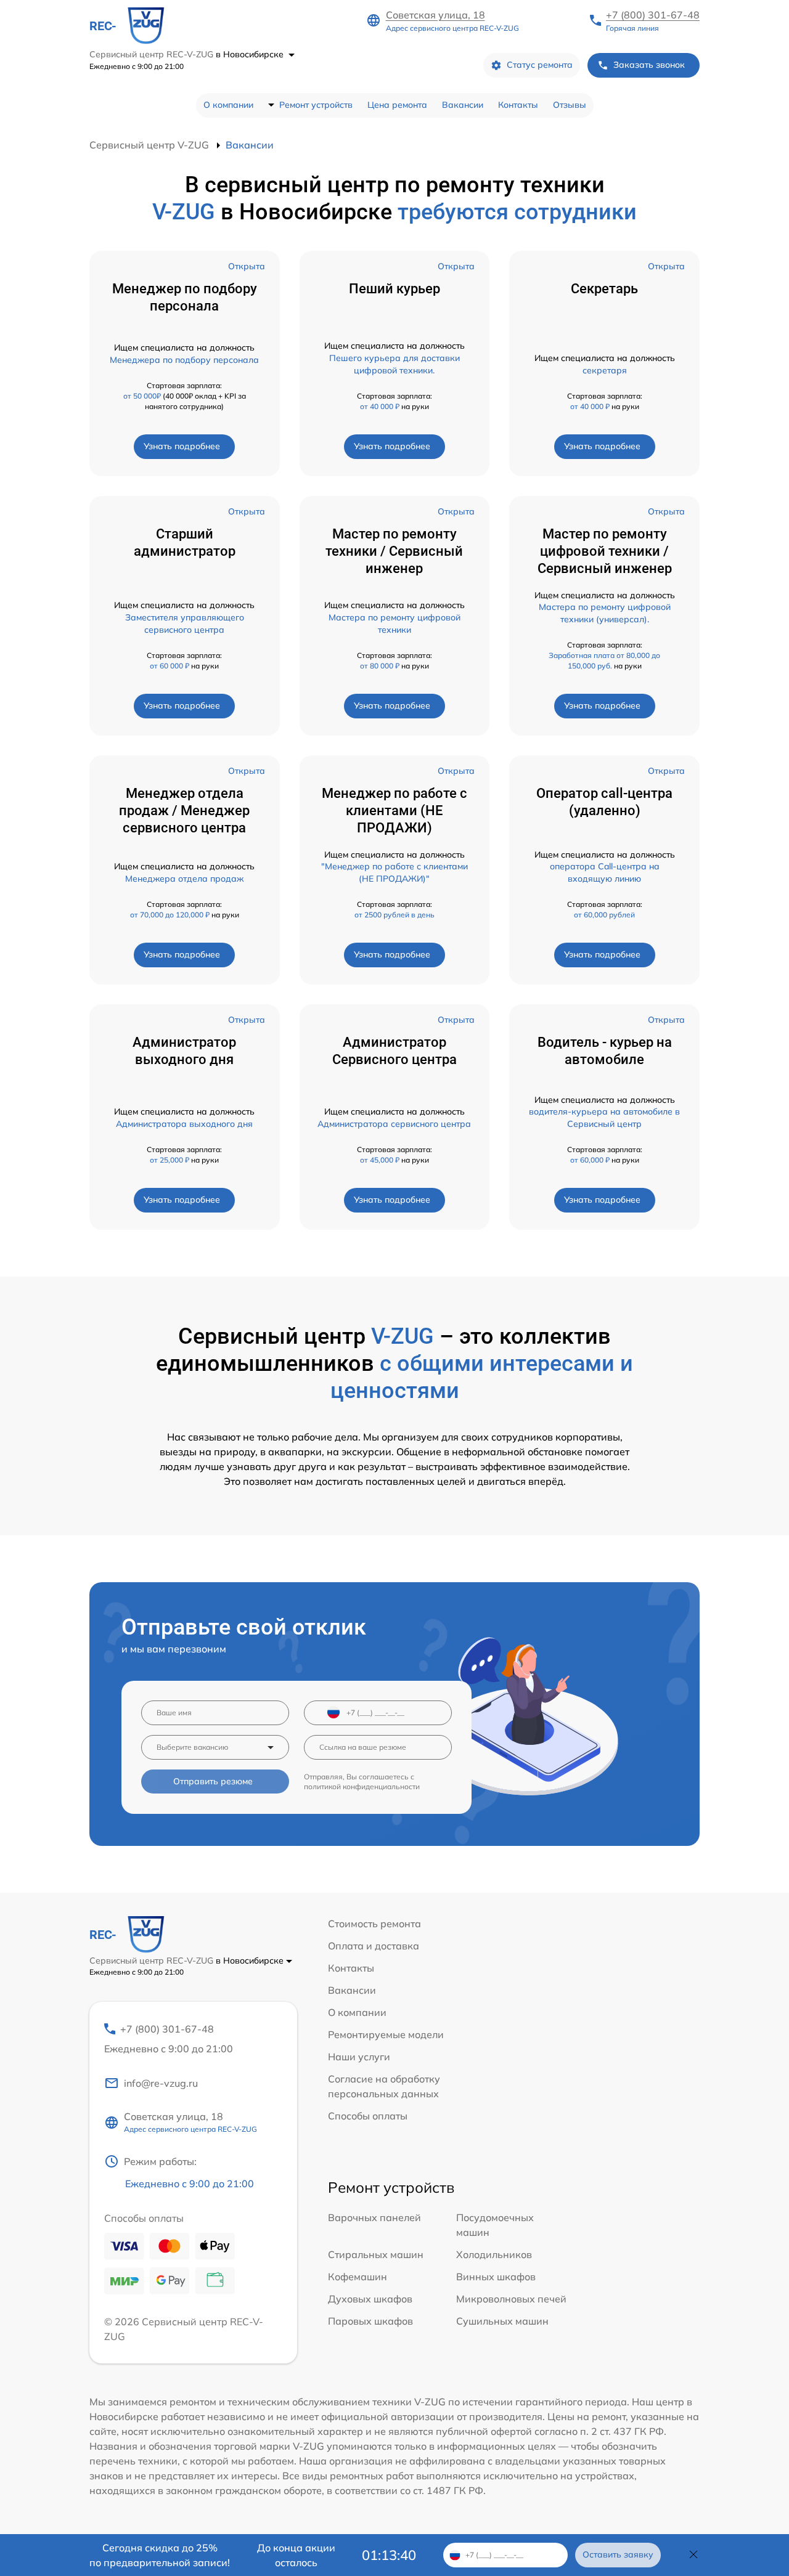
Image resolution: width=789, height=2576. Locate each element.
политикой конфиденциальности (362, 1786)
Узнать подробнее (182, 446)
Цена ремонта (397, 105)
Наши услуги (359, 2057)
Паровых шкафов (370, 2321)
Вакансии (463, 105)
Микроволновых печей (511, 2299)
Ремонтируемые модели (386, 2034)
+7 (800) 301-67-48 (653, 15)
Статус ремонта (540, 65)
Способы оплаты (368, 2116)
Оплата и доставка (374, 1946)
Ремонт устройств (316, 105)
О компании (228, 105)
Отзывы (570, 105)
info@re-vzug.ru (161, 2083)
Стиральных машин (376, 2254)
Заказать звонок (649, 65)
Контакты (518, 105)
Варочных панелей (374, 2217)
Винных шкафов (496, 2277)
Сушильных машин (502, 2321)
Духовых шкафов (370, 2299)
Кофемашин (358, 2277)
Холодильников (494, 2254)
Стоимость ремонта (374, 1924)
